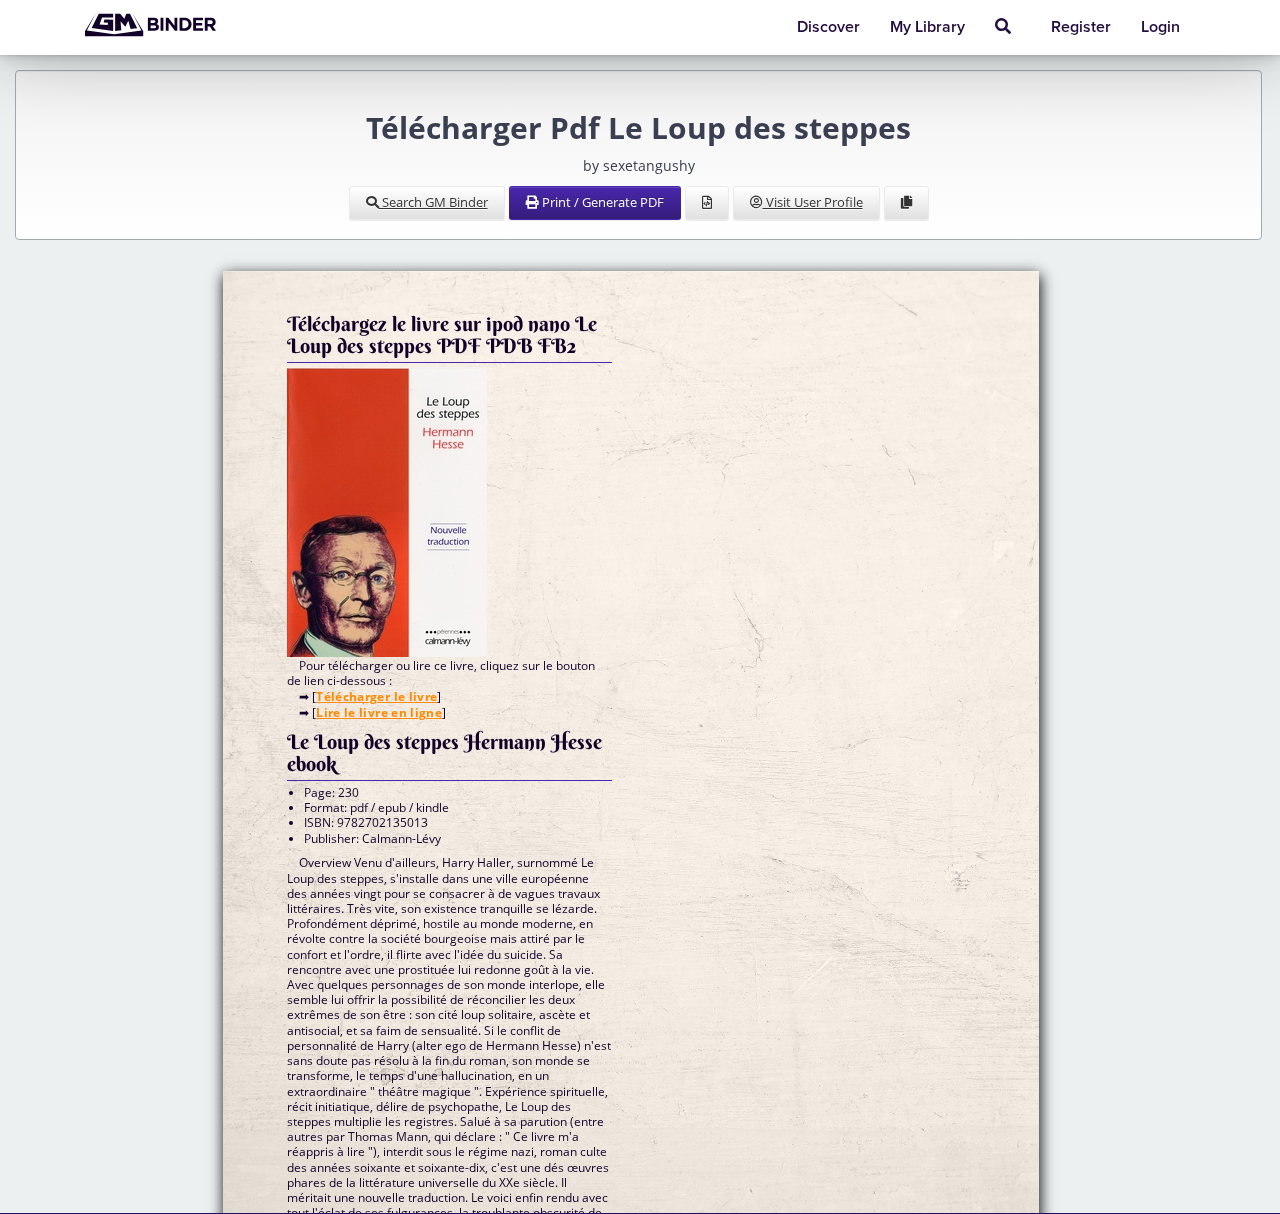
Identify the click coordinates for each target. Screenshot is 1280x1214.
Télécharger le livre (376, 696)
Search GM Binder (433, 202)
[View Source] (707, 203)
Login (1160, 27)
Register (1081, 27)
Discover (828, 27)
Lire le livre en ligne (379, 712)
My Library (927, 27)
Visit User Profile (813, 202)
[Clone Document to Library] (906, 203)
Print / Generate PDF (601, 202)
